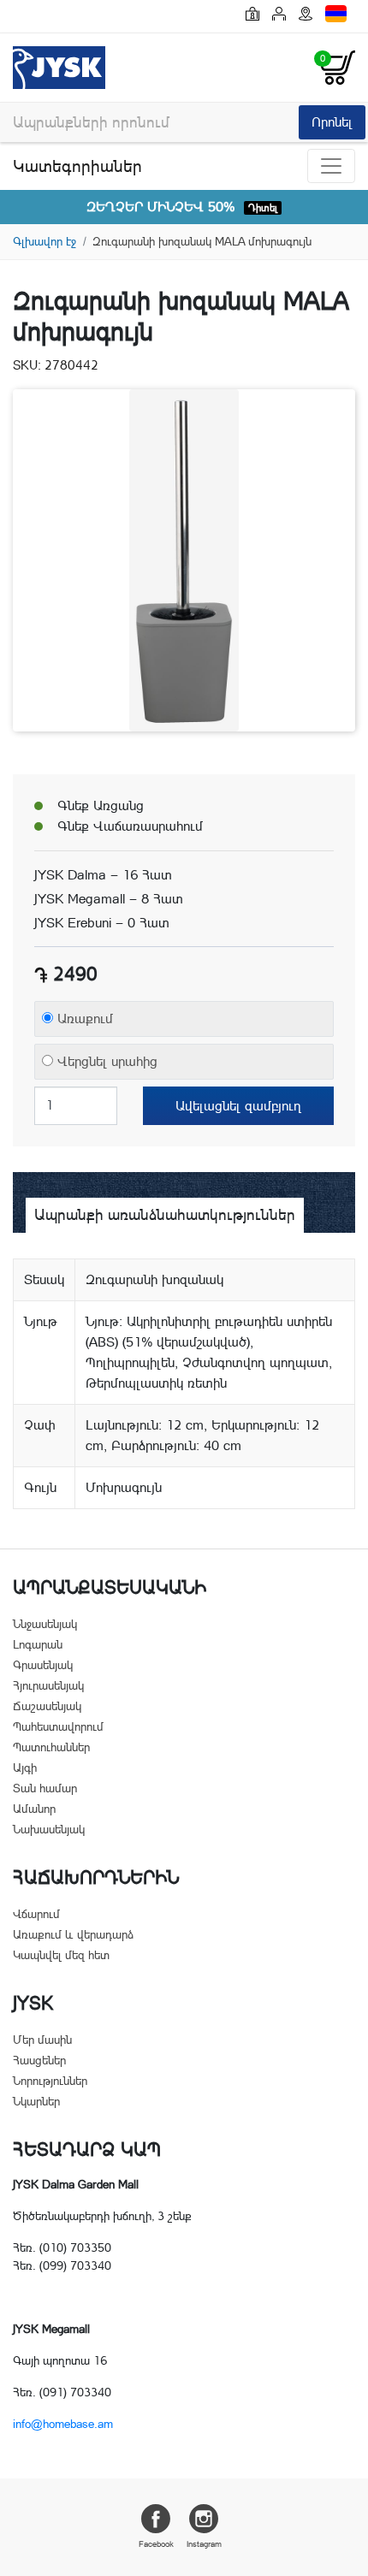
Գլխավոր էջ (45, 241)
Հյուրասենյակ (48, 1685)
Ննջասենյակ (45, 1624)
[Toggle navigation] (331, 166)
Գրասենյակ (43, 1665)
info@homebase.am (63, 2424)
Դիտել (263, 208)
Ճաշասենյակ (47, 1706)
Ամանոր (34, 1809)
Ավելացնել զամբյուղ (238, 1106)
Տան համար (45, 1788)
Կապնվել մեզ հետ (61, 1955)
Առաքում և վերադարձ (73, 1934)
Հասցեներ (39, 2060)
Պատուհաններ (51, 1747)
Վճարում (36, 1914)
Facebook (156, 2544)
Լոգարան (38, 1644)
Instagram (204, 2544)
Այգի (25, 1768)
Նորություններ (50, 2081)
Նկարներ (36, 2101)
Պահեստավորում (58, 1726)
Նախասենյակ (49, 1829)
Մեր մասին (42, 2040)
